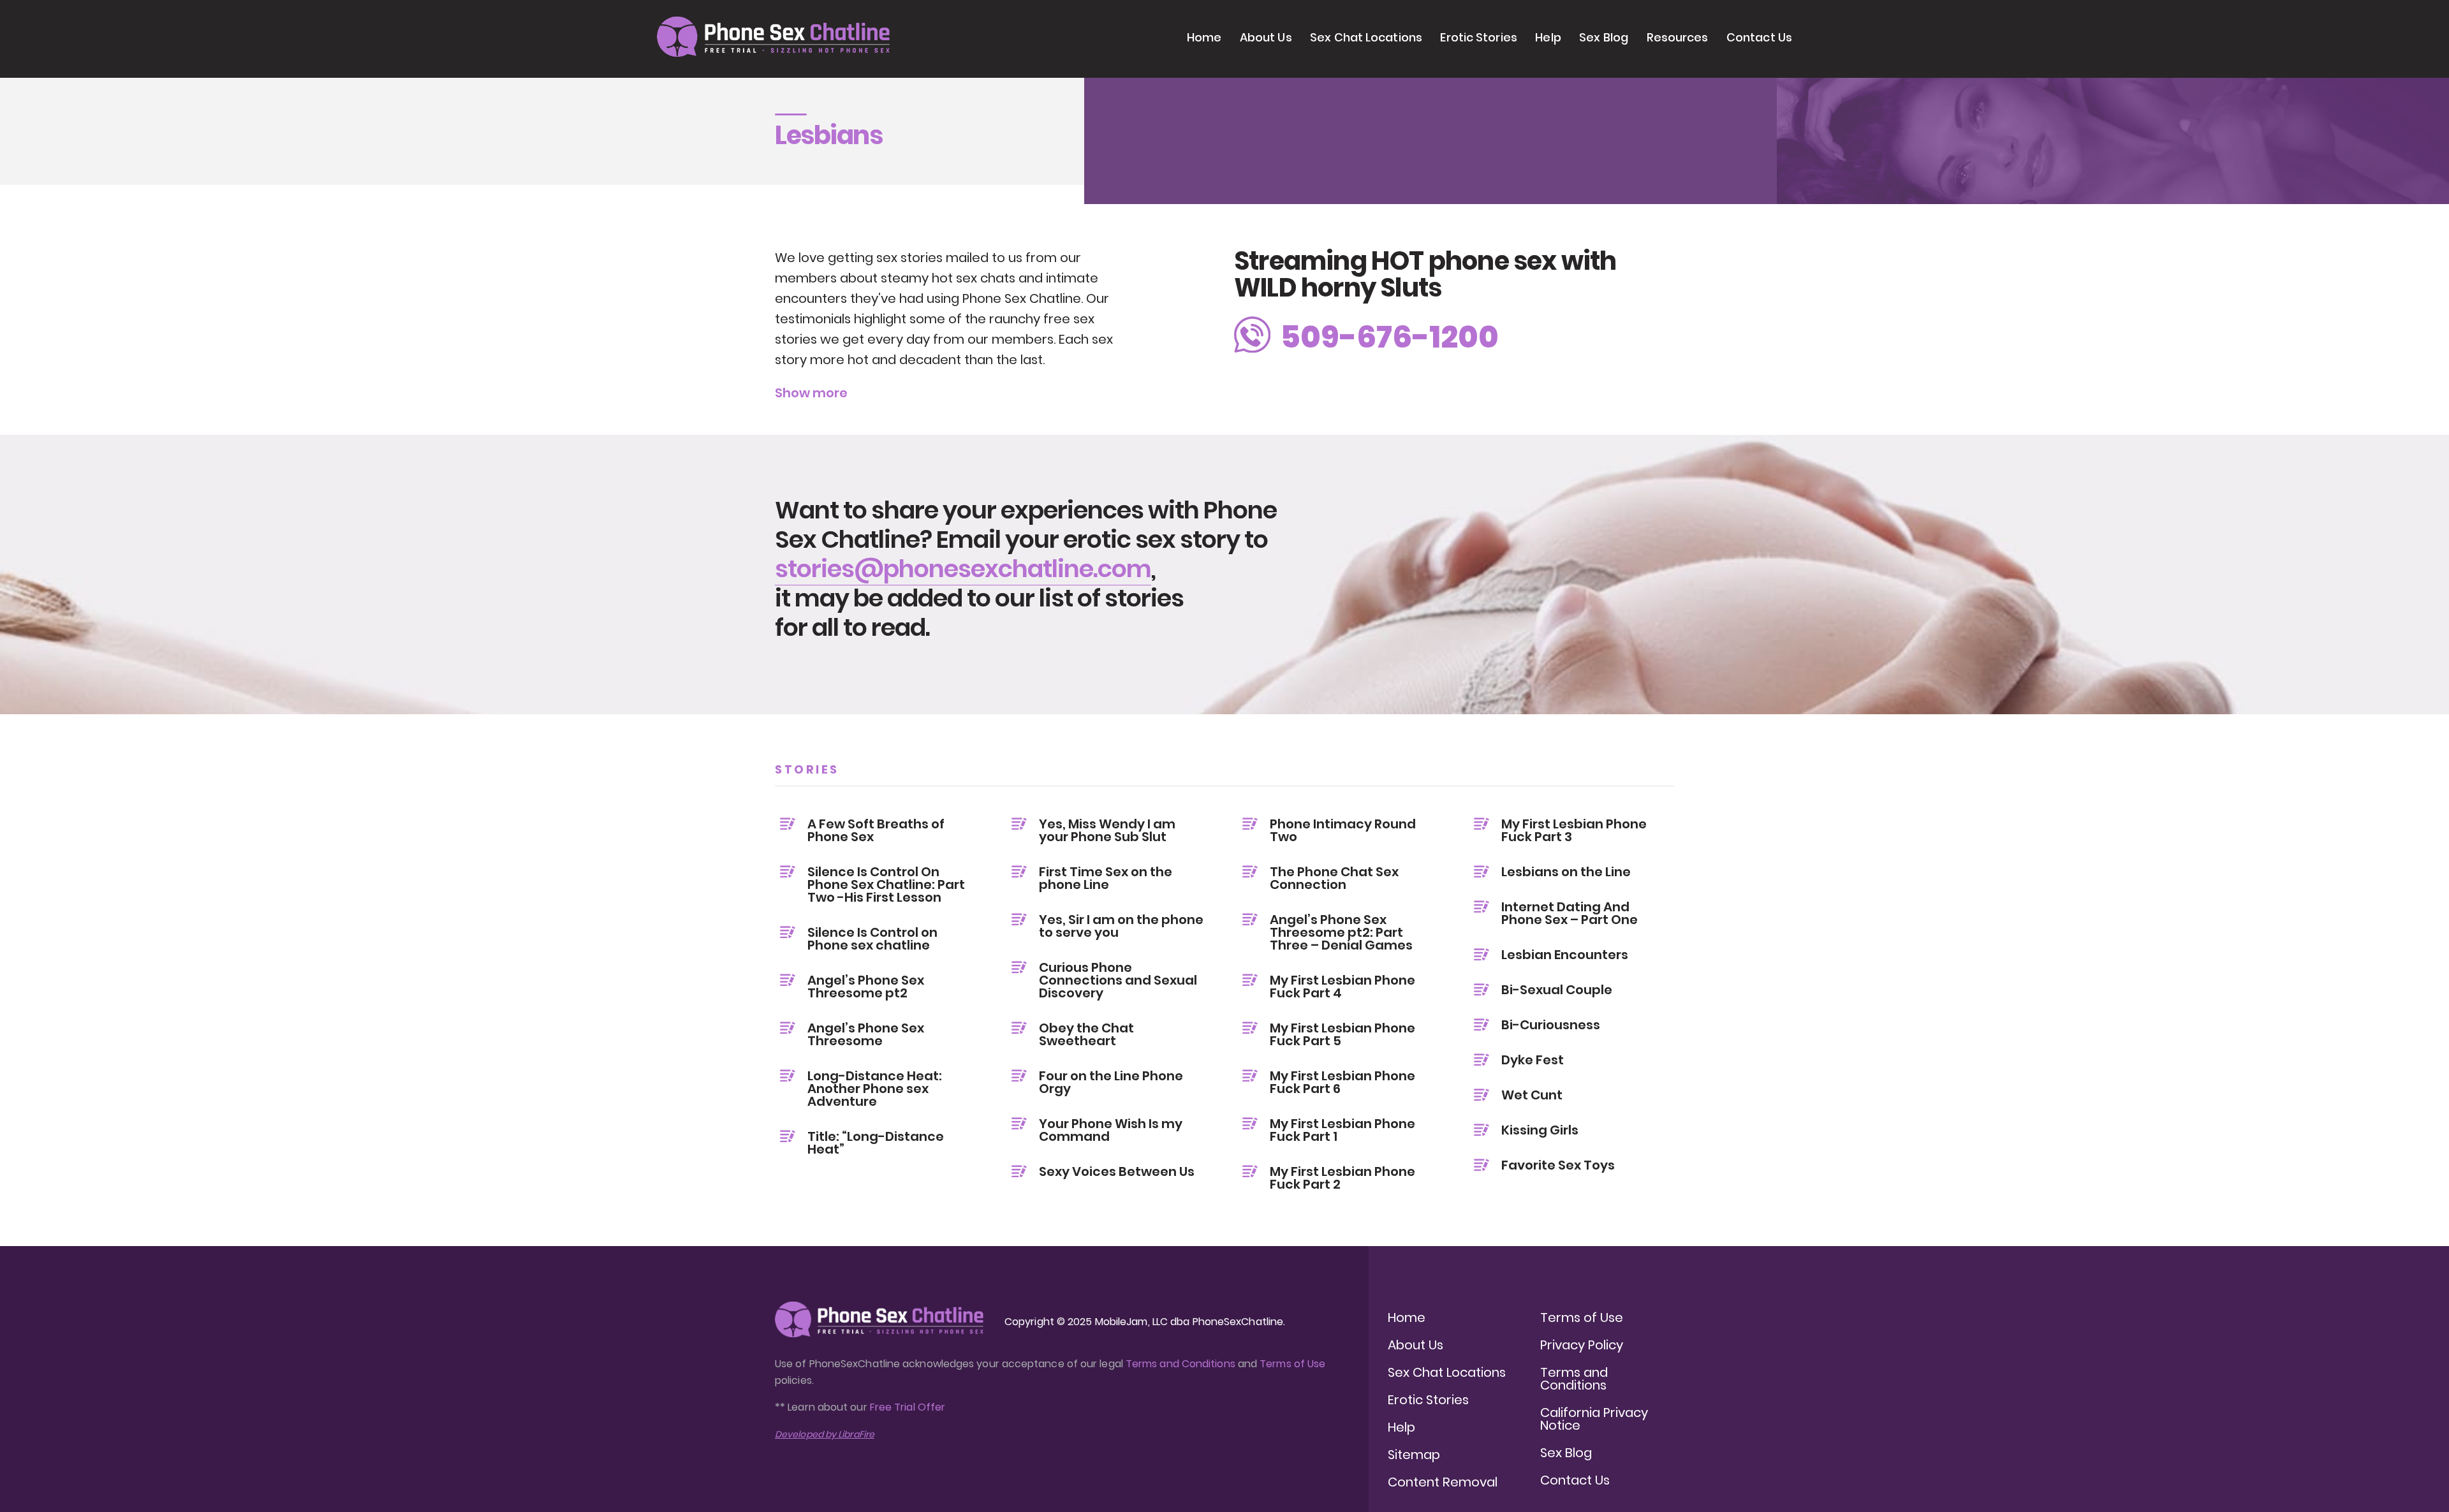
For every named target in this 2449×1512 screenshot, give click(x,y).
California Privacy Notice (1594, 1419)
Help (1548, 37)
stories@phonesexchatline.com (963, 569)
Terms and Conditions (1180, 1364)
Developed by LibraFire (825, 1434)
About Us (1266, 37)
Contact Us (1759, 37)
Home (1204, 37)
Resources (1678, 37)
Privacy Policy (1582, 1345)
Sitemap (1414, 1455)
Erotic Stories (1478, 37)
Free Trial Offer (908, 1407)
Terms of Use (1292, 1364)
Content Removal (1443, 1482)
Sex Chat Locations (1366, 37)
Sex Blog (1604, 37)
